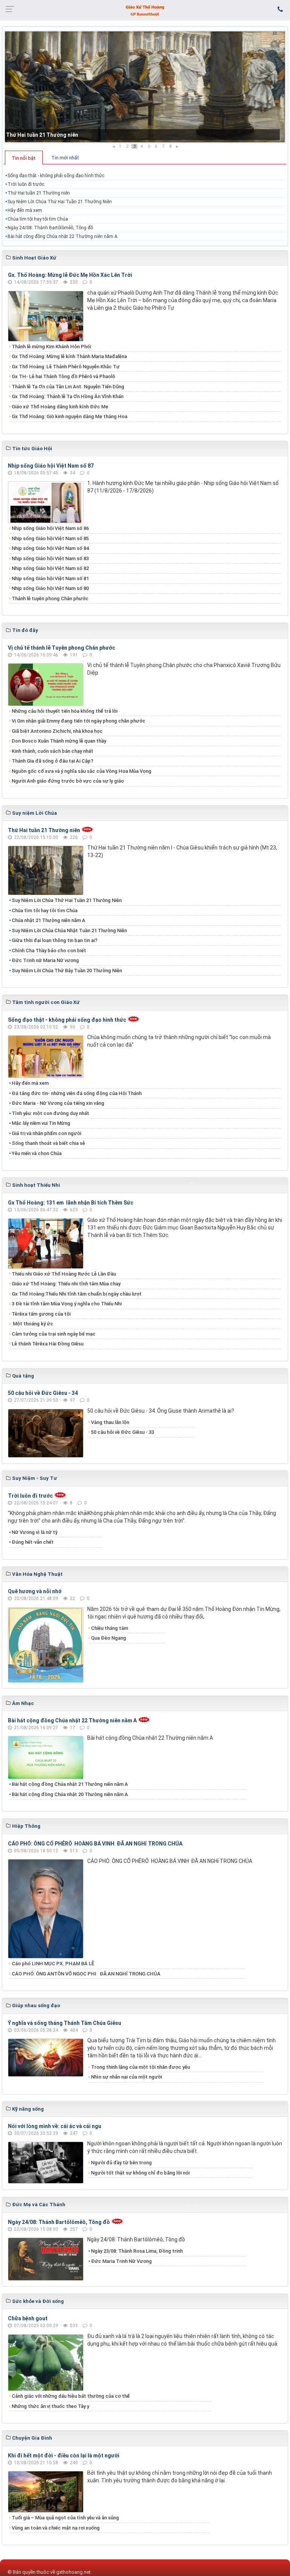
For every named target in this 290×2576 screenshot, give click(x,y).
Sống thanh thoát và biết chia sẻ (48, 1143)
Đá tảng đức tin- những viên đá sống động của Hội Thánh (77, 1093)
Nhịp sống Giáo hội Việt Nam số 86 (50, 528)
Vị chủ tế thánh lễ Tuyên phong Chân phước (62, 648)
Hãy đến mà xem (25, 210)
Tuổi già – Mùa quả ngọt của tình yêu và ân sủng (65, 2518)
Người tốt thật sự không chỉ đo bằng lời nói (140, 2173)
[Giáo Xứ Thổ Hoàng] (145, 10)
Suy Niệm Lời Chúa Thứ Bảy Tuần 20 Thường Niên (67, 971)
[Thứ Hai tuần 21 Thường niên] (145, 87)
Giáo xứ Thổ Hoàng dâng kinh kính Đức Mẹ (60, 407)
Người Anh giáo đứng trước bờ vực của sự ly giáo (68, 781)
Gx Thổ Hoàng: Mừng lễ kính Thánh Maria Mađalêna (69, 356)
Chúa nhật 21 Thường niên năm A (49, 920)
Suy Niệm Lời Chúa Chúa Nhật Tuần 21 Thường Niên (69, 930)
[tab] (24, 158)
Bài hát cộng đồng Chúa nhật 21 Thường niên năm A (70, 1784)
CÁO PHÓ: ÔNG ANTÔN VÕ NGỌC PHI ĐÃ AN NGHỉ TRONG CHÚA (86, 1974)
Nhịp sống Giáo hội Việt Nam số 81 (50, 578)
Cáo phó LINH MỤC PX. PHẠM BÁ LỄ (53, 1964)
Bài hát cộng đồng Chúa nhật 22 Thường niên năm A (62, 236)
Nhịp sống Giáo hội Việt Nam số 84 (50, 548)
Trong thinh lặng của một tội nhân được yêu (140, 2067)
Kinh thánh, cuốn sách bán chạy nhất (52, 751)
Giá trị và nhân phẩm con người (46, 1133)
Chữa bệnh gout (28, 2318)
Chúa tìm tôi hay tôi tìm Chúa (38, 219)
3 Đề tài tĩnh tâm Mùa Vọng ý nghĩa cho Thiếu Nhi (67, 1304)
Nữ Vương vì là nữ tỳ (35, 1532)
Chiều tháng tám (110, 1628)
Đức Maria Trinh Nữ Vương (121, 2261)
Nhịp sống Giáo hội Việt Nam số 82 (50, 568)
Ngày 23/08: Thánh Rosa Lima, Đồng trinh (137, 2251)
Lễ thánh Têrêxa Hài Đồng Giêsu (48, 1344)
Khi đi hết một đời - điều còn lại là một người (64, 2456)
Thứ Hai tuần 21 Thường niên (42, 135)
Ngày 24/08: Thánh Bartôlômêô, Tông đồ (50, 228)
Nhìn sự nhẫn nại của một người (126, 2077)
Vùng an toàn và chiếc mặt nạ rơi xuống (56, 2528)
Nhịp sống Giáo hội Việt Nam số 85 (50, 538)
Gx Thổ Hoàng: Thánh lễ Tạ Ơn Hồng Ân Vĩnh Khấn (68, 396)
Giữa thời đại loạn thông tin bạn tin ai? (55, 940)
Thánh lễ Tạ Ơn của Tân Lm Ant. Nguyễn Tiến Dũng (68, 387)
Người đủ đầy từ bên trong (121, 2163)
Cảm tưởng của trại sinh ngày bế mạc (54, 1334)
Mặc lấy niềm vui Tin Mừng (41, 1123)
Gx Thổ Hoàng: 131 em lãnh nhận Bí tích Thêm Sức (71, 1203)
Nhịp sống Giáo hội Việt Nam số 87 (51, 466)
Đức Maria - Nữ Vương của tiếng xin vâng (58, 1103)
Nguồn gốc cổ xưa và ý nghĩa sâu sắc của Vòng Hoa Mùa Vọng (82, 771)
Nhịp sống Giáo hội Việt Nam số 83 (50, 558)
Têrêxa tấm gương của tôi (41, 1314)
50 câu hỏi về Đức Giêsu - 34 (43, 1393)
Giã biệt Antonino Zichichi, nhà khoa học (57, 731)
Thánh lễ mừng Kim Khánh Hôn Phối (51, 347)
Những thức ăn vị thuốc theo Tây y (50, 2406)
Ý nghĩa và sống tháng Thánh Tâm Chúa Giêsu (65, 2023)
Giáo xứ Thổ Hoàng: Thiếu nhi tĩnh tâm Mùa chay (66, 1284)
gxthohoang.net (73, 2572)
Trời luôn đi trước (26, 184)
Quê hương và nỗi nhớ (35, 1591)
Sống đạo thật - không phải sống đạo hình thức (56, 176)
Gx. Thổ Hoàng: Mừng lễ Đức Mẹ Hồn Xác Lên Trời (70, 275)
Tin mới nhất (65, 158)
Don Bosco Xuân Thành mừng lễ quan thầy (59, 741)
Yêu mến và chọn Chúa (37, 1153)
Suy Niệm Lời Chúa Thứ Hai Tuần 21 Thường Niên (60, 202)
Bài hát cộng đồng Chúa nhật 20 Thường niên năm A (70, 1794)
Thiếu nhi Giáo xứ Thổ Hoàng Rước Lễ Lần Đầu (64, 1274)
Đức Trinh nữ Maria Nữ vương (45, 960)
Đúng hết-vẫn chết (33, 1542)
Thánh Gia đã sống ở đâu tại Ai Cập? (52, 761)
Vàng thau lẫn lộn (110, 1422)
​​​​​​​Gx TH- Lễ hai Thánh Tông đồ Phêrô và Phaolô (63, 376)
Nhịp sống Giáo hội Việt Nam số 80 (50, 588)
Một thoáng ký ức (32, 1324)
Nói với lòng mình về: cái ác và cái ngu (55, 2126)
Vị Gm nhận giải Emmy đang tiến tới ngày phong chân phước (79, 721)
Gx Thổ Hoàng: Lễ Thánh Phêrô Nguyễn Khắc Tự (66, 367)
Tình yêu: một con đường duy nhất (50, 1113)
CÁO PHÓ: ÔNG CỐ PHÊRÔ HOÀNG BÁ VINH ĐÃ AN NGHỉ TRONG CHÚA (95, 1844)
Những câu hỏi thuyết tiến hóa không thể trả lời (65, 711)
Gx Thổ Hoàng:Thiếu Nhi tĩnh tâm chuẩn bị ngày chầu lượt (77, 1294)
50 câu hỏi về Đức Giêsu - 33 (123, 1432)
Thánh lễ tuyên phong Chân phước (50, 598)
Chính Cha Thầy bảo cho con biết (49, 951)
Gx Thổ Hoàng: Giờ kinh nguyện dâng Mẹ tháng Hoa (69, 416)
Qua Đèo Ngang (109, 1638)
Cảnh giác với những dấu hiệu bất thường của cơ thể (72, 2396)
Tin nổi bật (24, 158)
